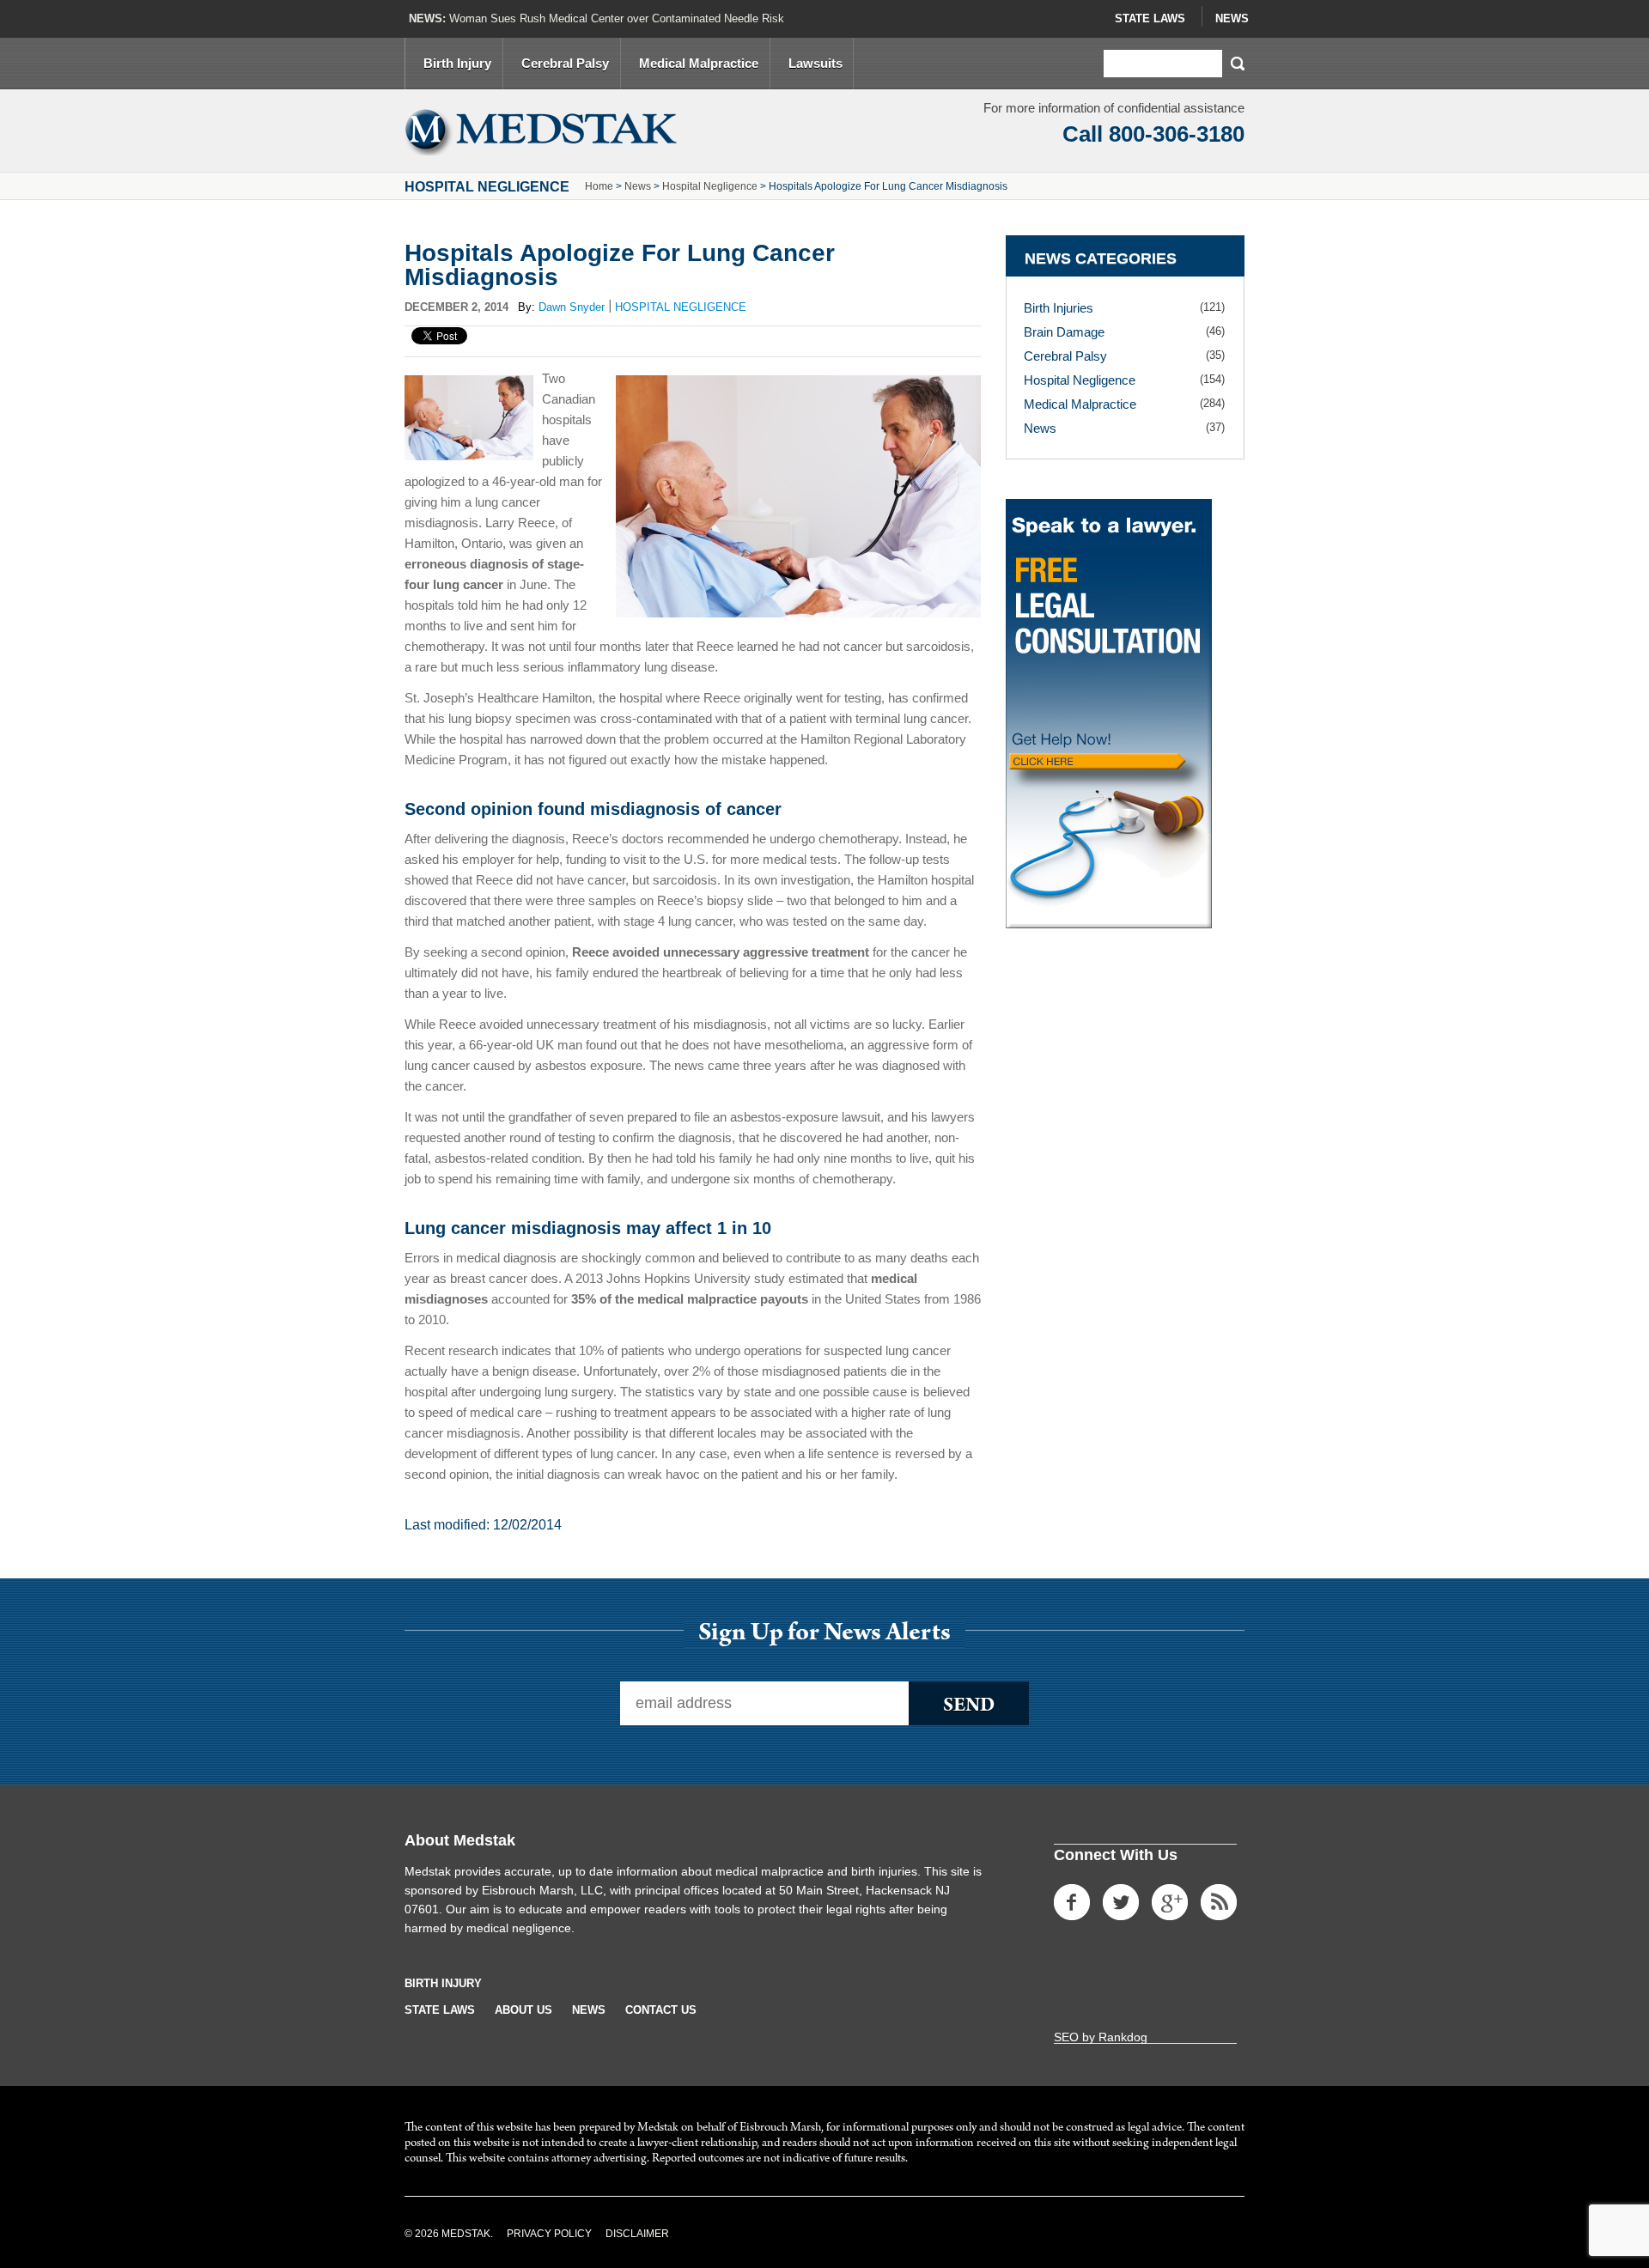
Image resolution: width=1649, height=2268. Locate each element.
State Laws (1150, 18)
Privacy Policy (549, 2234)
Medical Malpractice (699, 63)
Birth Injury (457, 63)
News (1232, 18)
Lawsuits (815, 63)
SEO (1066, 2037)
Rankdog (1123, 2037)
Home (599, 186)
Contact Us (661, 2010)
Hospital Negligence (710, 186)
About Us (523, 2010)
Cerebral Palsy (565, 63)
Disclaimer (637, 2234)
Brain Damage (1064, 332)
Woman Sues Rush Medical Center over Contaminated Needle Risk (617, 18)
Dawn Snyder (572, 307)
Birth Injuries (1059, 308)
